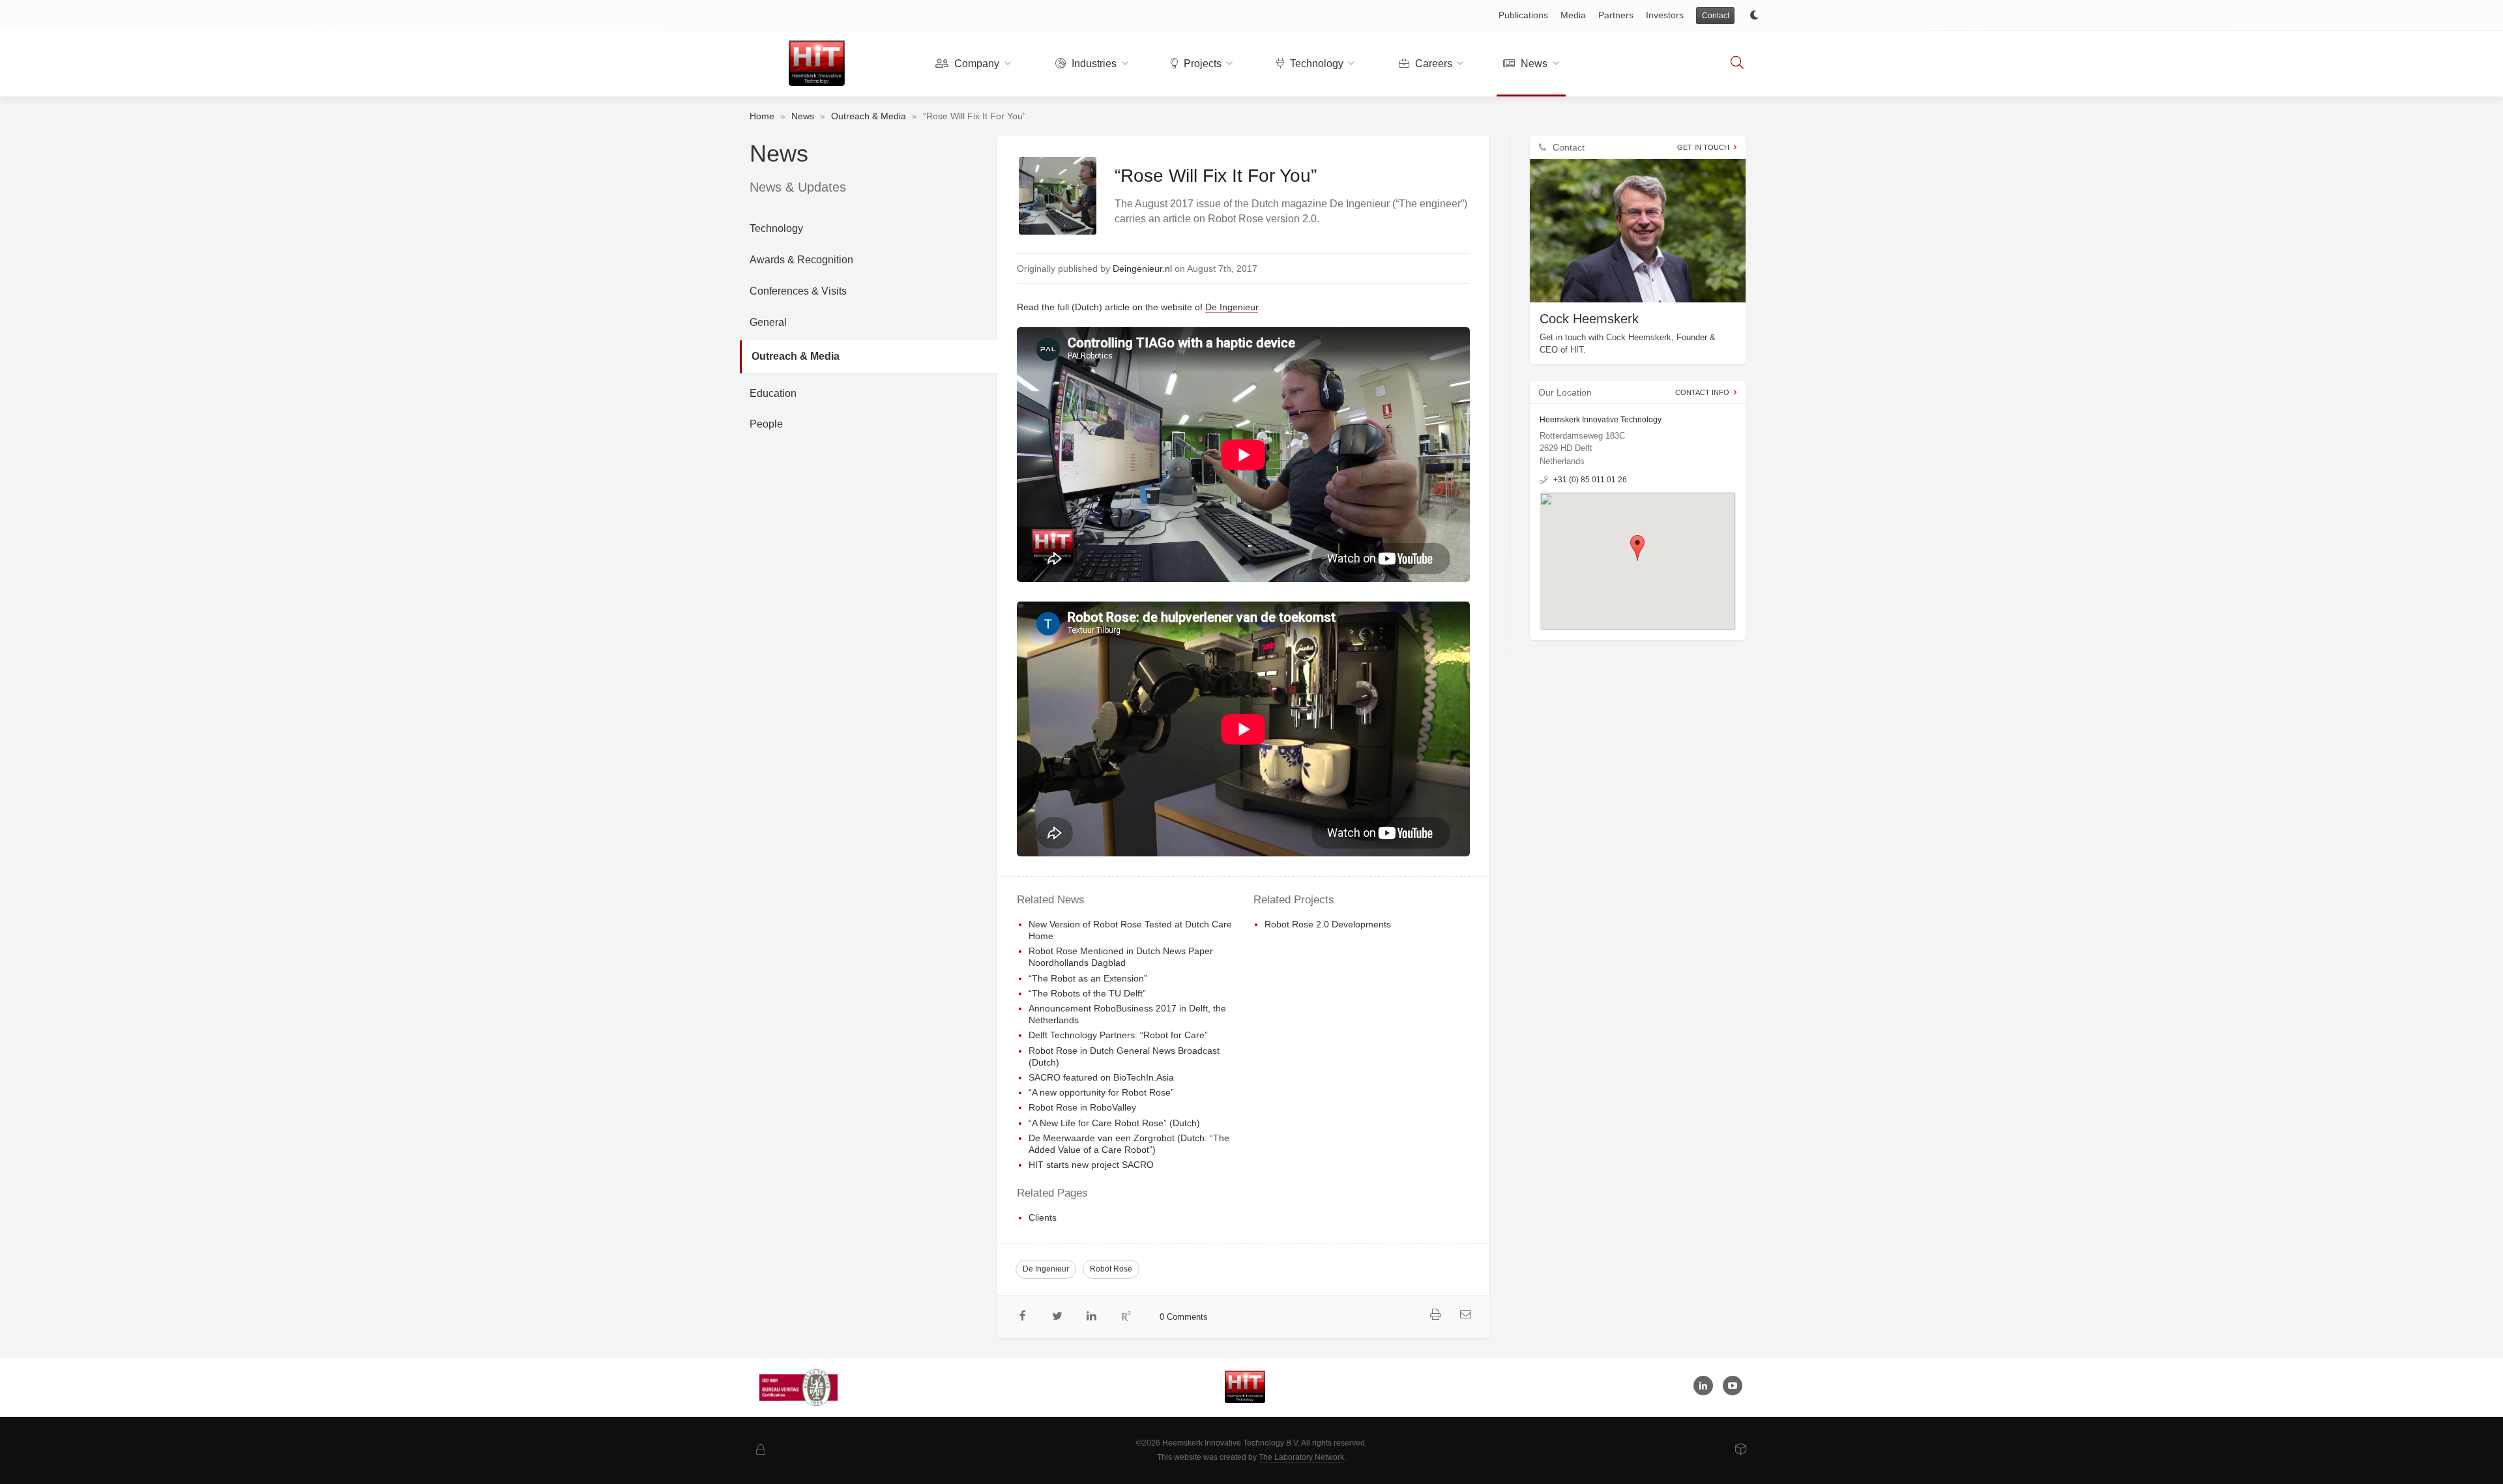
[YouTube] (1733, 1386)
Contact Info (1702, 392)
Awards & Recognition (801, 260)
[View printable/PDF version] (1436, 1315)
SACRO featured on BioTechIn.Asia (1101, 1077)
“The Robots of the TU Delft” (1087, 993)
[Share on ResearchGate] (1126, 1317)
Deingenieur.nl (1142, 269)
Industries (1093, 64)
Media (1573, 15)
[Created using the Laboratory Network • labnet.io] (1741, 1450)
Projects (1201, 64)
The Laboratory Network (1301, 1457)
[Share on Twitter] (1058, 1317)
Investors (1665, 15)
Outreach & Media (869, 116)
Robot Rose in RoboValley (1082, 1107)
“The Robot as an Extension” (1088, 978)
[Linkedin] (1703, 1386)
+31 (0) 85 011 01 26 (1590, 480)
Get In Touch (1703, 147)
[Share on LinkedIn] (1092, 1317)
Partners (1616, 15)
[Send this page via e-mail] (1466, 1315)
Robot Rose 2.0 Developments (1328, 924)
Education (773, 393)
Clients (1043, 1217)
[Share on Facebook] (1023, 1317)
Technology (1315, 64)
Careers (1432, 64)
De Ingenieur (1232, 307)
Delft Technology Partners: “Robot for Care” (1118, 1035)
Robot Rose (1111, 1269)
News (1533, 64)
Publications (1523, 15)
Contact (1716, 16)
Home (762, 116)
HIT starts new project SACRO (1091, 1165)
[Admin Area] (761, 1450)
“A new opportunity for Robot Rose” (1101, 1092)
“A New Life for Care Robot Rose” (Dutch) (1114, 1123)
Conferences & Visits (798, 291)
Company (975, 64)
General (768, 322)
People (766, 424)
